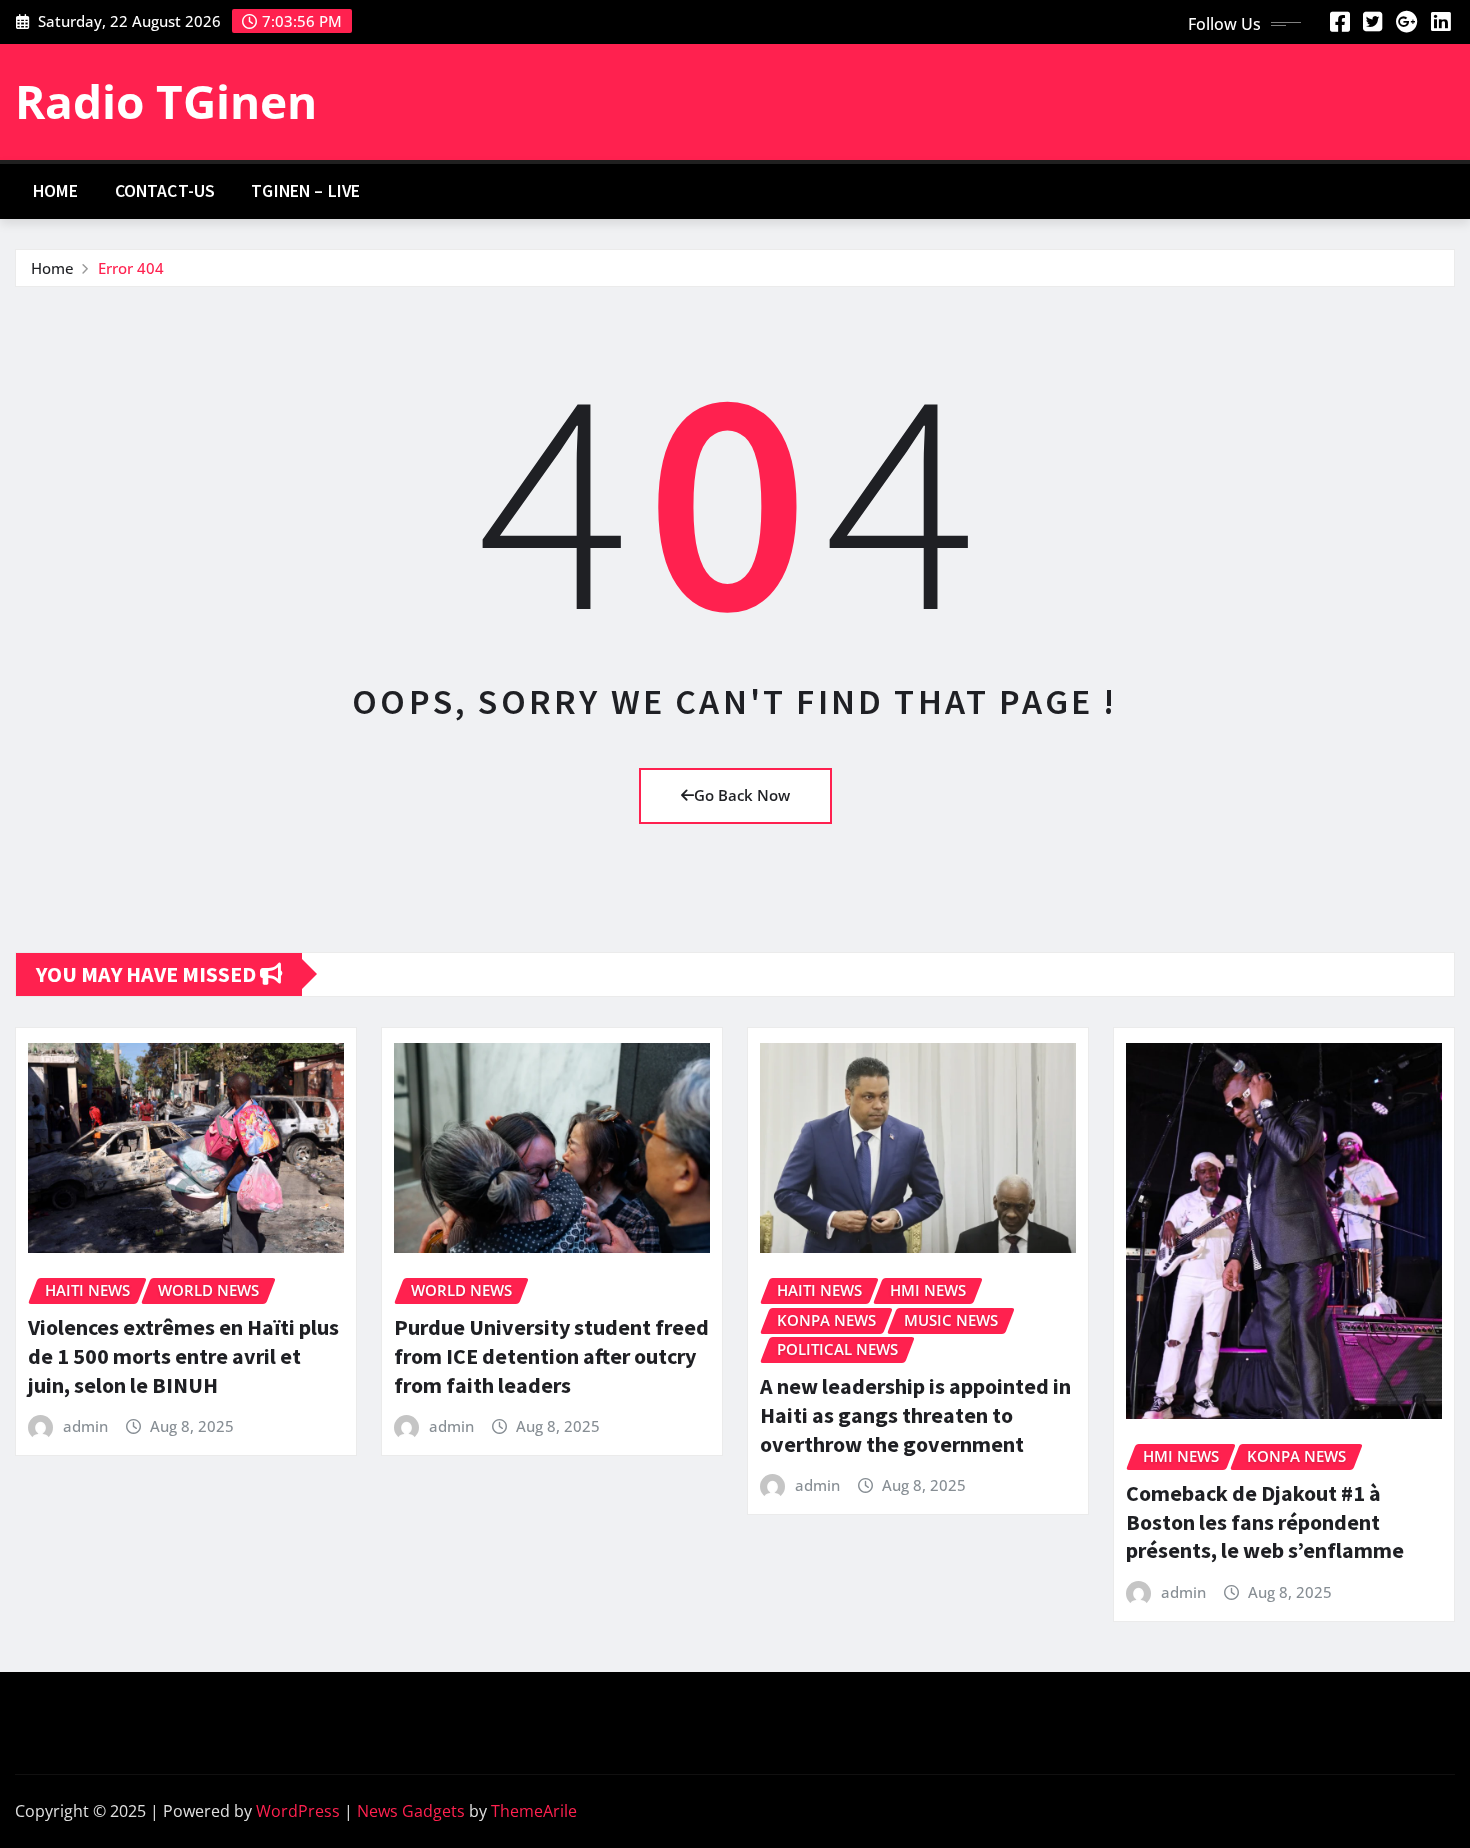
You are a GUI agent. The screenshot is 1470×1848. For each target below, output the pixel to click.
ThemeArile (534, 1811)
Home (56, 191)
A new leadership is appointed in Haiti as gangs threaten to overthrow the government (915, 1414)
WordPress (298, 1811)
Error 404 (131, 268)
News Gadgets (411, 1811)
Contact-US (165, 191)
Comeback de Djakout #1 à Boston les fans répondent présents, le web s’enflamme (1265, 1521)
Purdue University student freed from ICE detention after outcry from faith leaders (551, 1355)
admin (85, 1426)
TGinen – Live (305, 191)
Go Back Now (742, 795)
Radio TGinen (166, 101)
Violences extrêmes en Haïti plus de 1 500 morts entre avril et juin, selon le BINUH (183, 1355)
